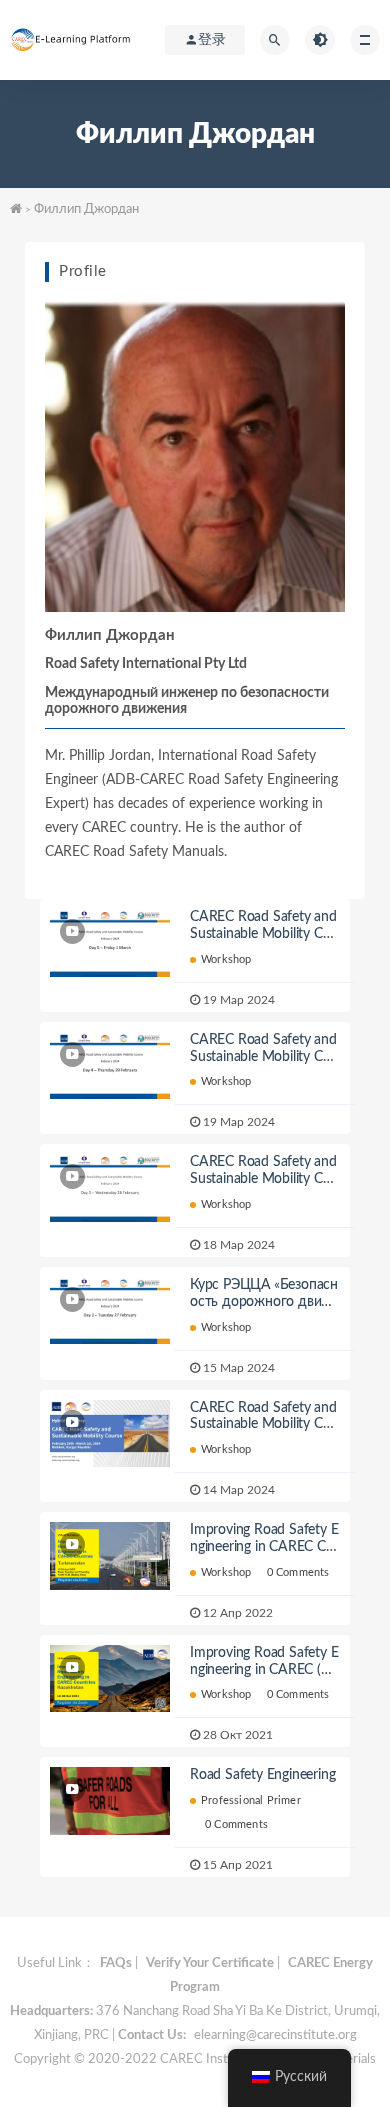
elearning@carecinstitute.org (275, 2035)
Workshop (226, 959)
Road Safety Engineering (262, 1775)
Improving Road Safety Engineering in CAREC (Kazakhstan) (264, 1670)
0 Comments (298, 1572)
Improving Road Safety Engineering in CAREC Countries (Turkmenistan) (264, 1547)
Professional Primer (251, 1800)
